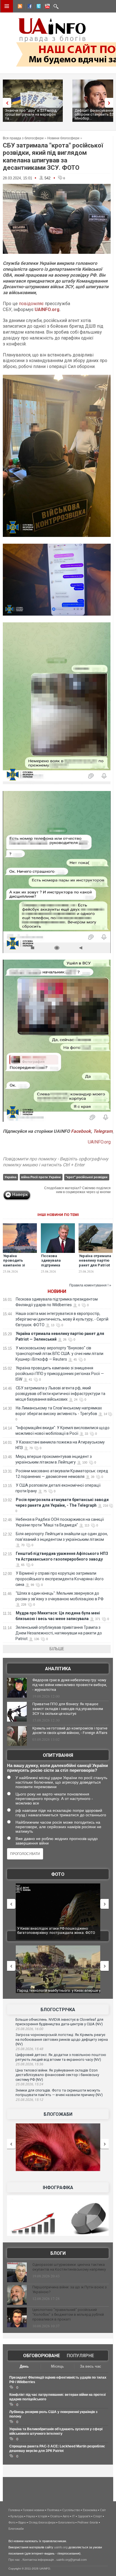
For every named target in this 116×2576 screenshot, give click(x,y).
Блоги (58, 2253)
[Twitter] (37, 7)
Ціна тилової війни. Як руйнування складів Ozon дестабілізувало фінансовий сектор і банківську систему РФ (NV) (57, 2075)
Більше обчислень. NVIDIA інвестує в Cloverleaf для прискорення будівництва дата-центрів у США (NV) (59, 2022)
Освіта (55, 2516)
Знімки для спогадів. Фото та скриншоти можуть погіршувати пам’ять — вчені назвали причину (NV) (59, 2093)
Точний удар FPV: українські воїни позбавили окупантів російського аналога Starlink (55, 1993)
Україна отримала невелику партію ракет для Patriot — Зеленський (95, 1263)
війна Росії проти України (41, 1177)
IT (73, 2516)
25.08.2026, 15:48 (29, 2049)
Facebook (81, 1131)
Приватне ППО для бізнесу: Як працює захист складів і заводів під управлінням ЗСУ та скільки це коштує (68, 1709)
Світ (103, 2510)
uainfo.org (61, 2547)
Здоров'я (84, 2516)
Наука (31, 2516)
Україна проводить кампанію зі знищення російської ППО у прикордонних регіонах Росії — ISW (60, 1374)
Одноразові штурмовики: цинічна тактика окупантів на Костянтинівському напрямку (69, 2267)
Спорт (98, 2516)
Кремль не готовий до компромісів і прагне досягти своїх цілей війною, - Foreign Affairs (70, 1731)
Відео (22, 2522)
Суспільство (71, 2510)
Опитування (58, 1755)
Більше (57, 1649)
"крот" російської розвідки (87, 1177)
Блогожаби (58, 2114)
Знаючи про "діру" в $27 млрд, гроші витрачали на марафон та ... (31, 114)
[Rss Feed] (19, 7)
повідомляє (31, 304)
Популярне (80, 2356)
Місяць (57, 2366)
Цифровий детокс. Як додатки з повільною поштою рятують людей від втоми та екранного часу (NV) (61, 2057)
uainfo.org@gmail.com (72, 2560)
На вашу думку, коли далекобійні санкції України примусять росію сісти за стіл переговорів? (57, 1768)
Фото (58, 1874)
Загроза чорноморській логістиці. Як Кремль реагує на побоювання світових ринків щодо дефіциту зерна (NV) (62, 2039)
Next (110, 103)
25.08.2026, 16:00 (29, 2029)
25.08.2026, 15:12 (29, 2100)
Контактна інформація (38, 2560)
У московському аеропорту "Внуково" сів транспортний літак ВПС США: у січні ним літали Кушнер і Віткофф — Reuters (59, 1354)
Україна (10, 1177)
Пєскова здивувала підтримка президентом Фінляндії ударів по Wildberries (56, 1268)
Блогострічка (58, 2010)
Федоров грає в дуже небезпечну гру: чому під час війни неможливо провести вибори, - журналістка (70, 1685)
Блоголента (66, 2522)
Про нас (14, 2560)
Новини (57, 1291)
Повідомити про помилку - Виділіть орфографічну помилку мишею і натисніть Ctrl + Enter (56, 1162)
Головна (14, 2510)
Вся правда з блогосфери (23, 138)
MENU (7, 6)
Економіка (90, 2510)
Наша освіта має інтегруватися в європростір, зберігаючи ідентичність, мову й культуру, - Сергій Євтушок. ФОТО (62, 1319)
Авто (66, 2516)
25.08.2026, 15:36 (29, 2064)
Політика (53, 2510)
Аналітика (58, 1669)
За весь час (91, 2366)
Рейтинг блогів (88, 2522)
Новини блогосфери (63, 138)
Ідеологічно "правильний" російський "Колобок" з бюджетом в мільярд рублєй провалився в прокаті (68, 2314)
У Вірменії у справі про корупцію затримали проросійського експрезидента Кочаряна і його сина (60, 1579)
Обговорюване (42, 2356)
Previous (6, 103)
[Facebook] (28, 7)
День (24, 2366)
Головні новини (34, 2510)
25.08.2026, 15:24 (29, 2084)
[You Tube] (46, 7)
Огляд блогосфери (42, 2522)
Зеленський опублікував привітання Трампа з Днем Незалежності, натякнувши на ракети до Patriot (59, 1633)
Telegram (103, 1131)
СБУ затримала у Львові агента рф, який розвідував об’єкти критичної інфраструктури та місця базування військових (60, 1394)
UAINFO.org (47, 309)
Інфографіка (58, 2188)
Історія (43, 2516)
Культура (17, 2516)
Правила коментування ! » (90, 1285)
